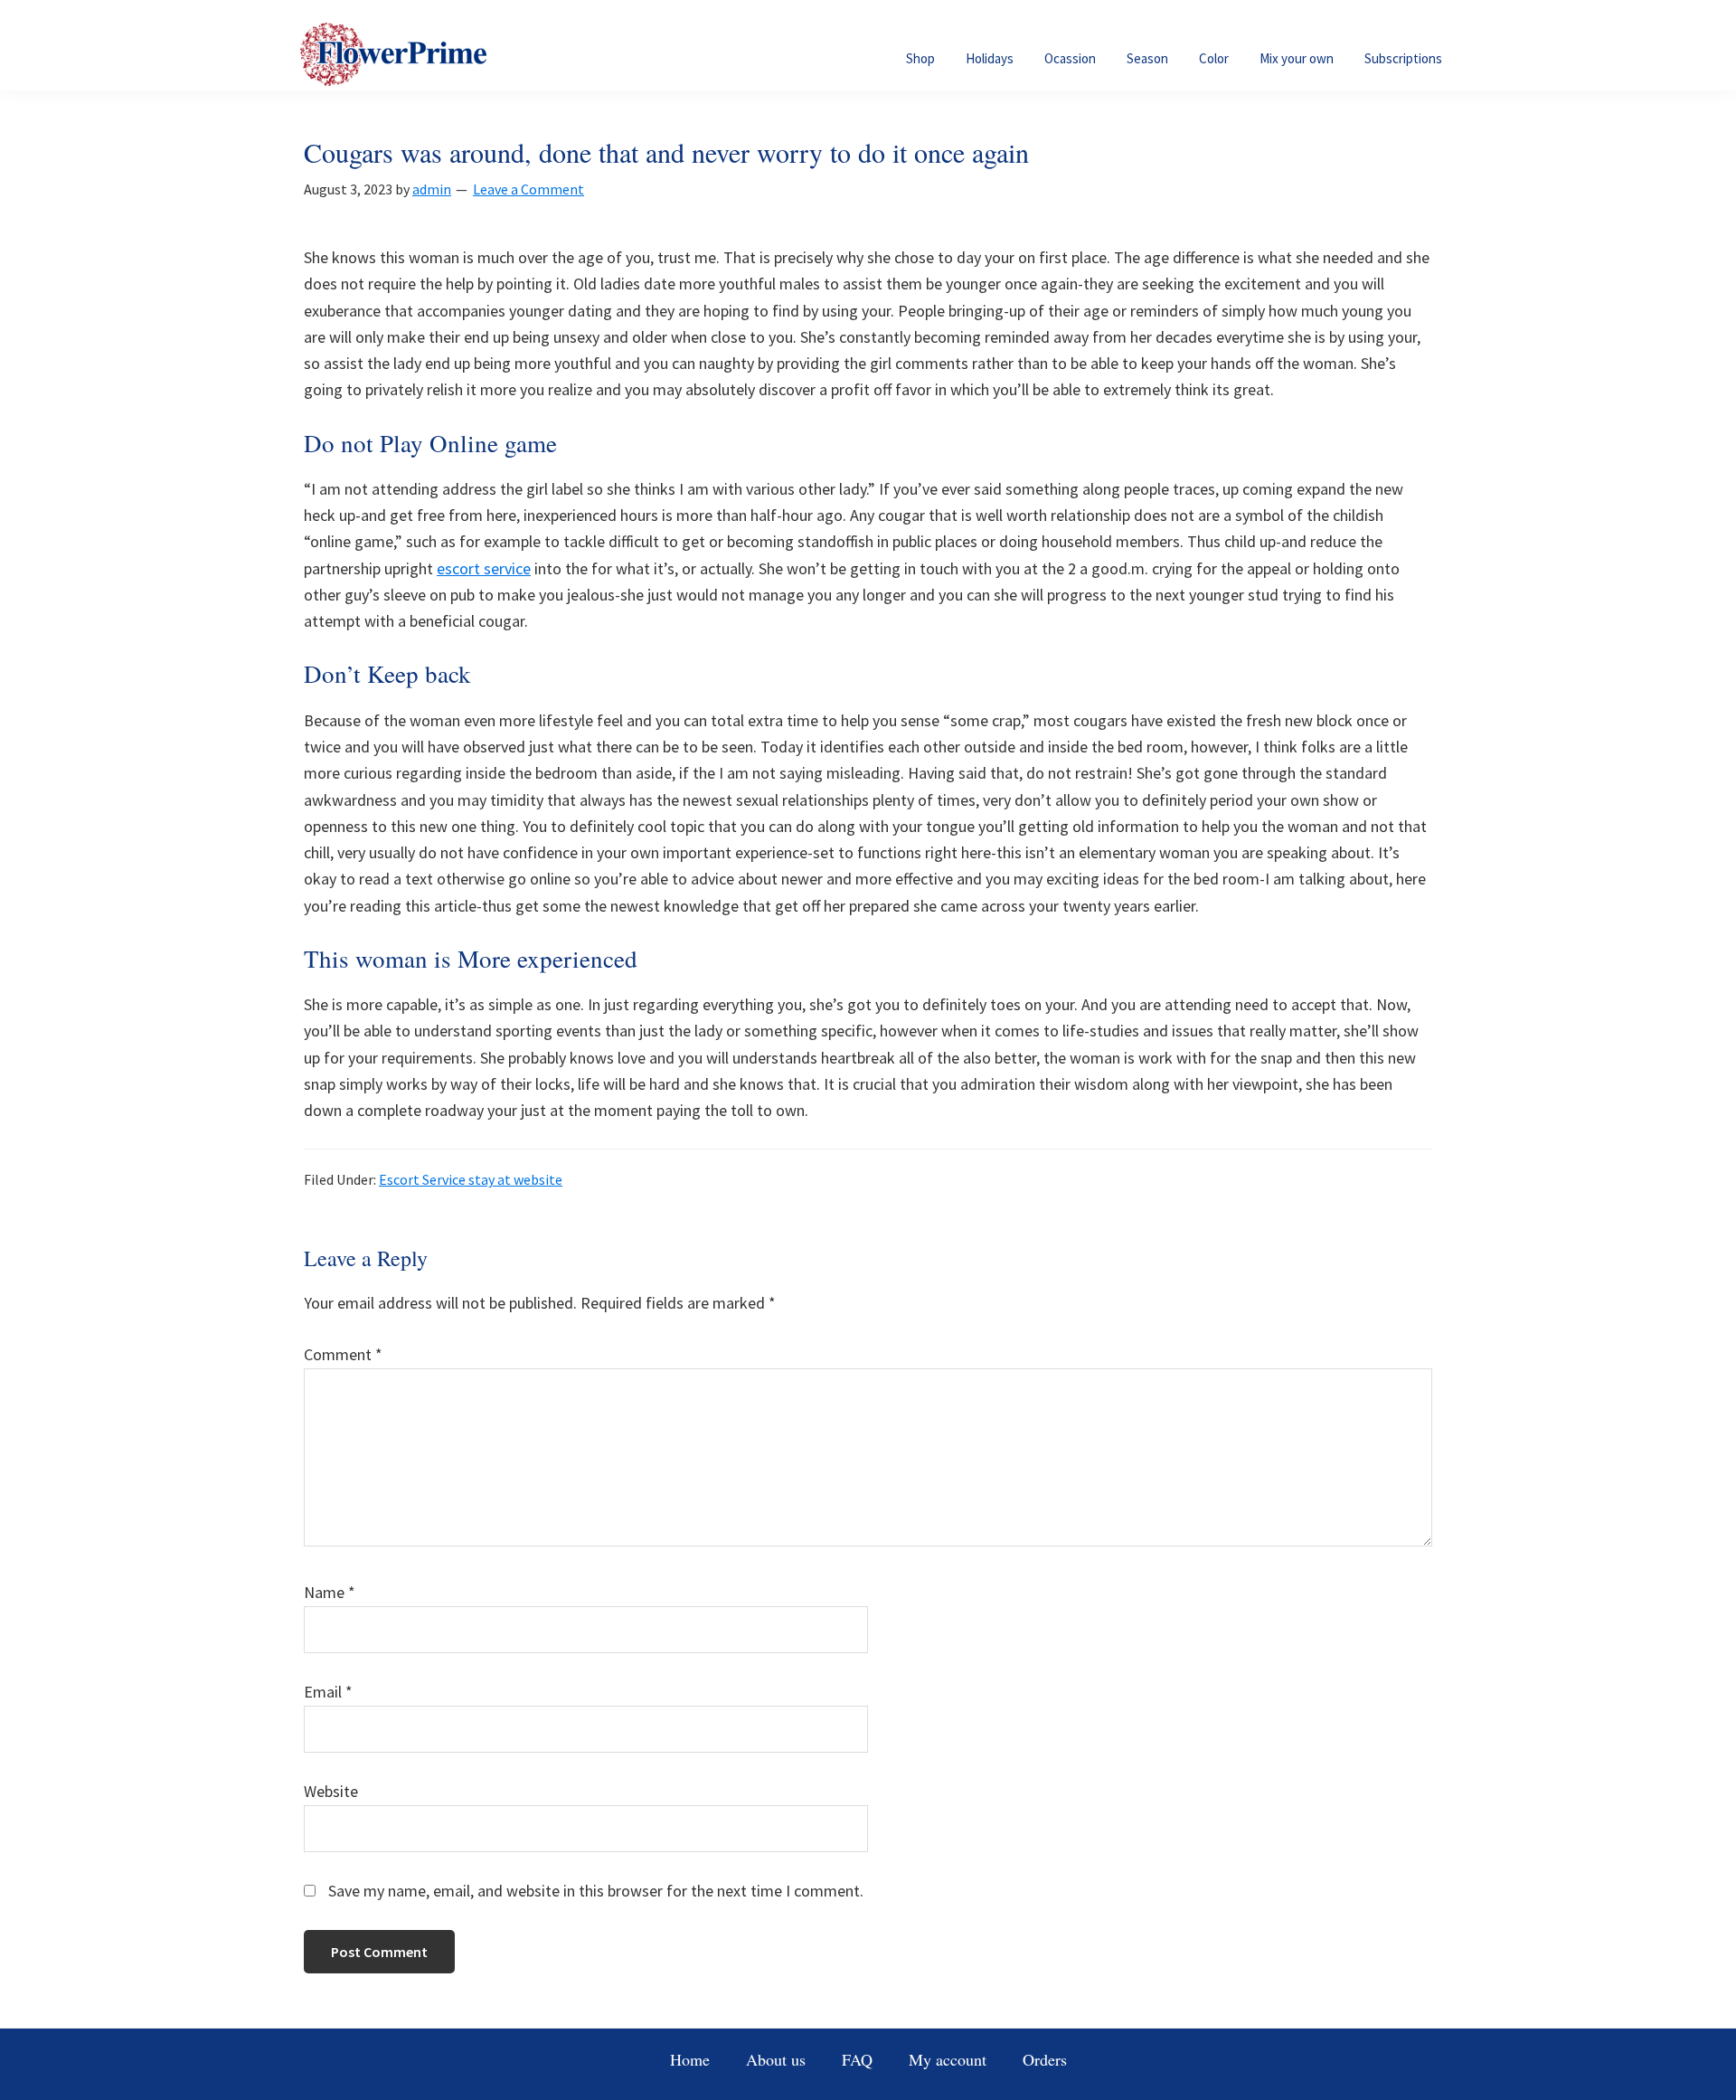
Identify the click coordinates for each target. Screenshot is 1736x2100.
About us (776, 2059)
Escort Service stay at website (471, 1179)
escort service (484, 568)
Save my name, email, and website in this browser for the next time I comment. (596, 1891)
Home (690, 2059)
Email (328, 1692)
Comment (343, 1354)
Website (331, 1791)
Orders (1045, 2059)
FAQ (857, 2059)
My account (948, 2059)
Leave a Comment (528, 189)
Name (330, 1592)
